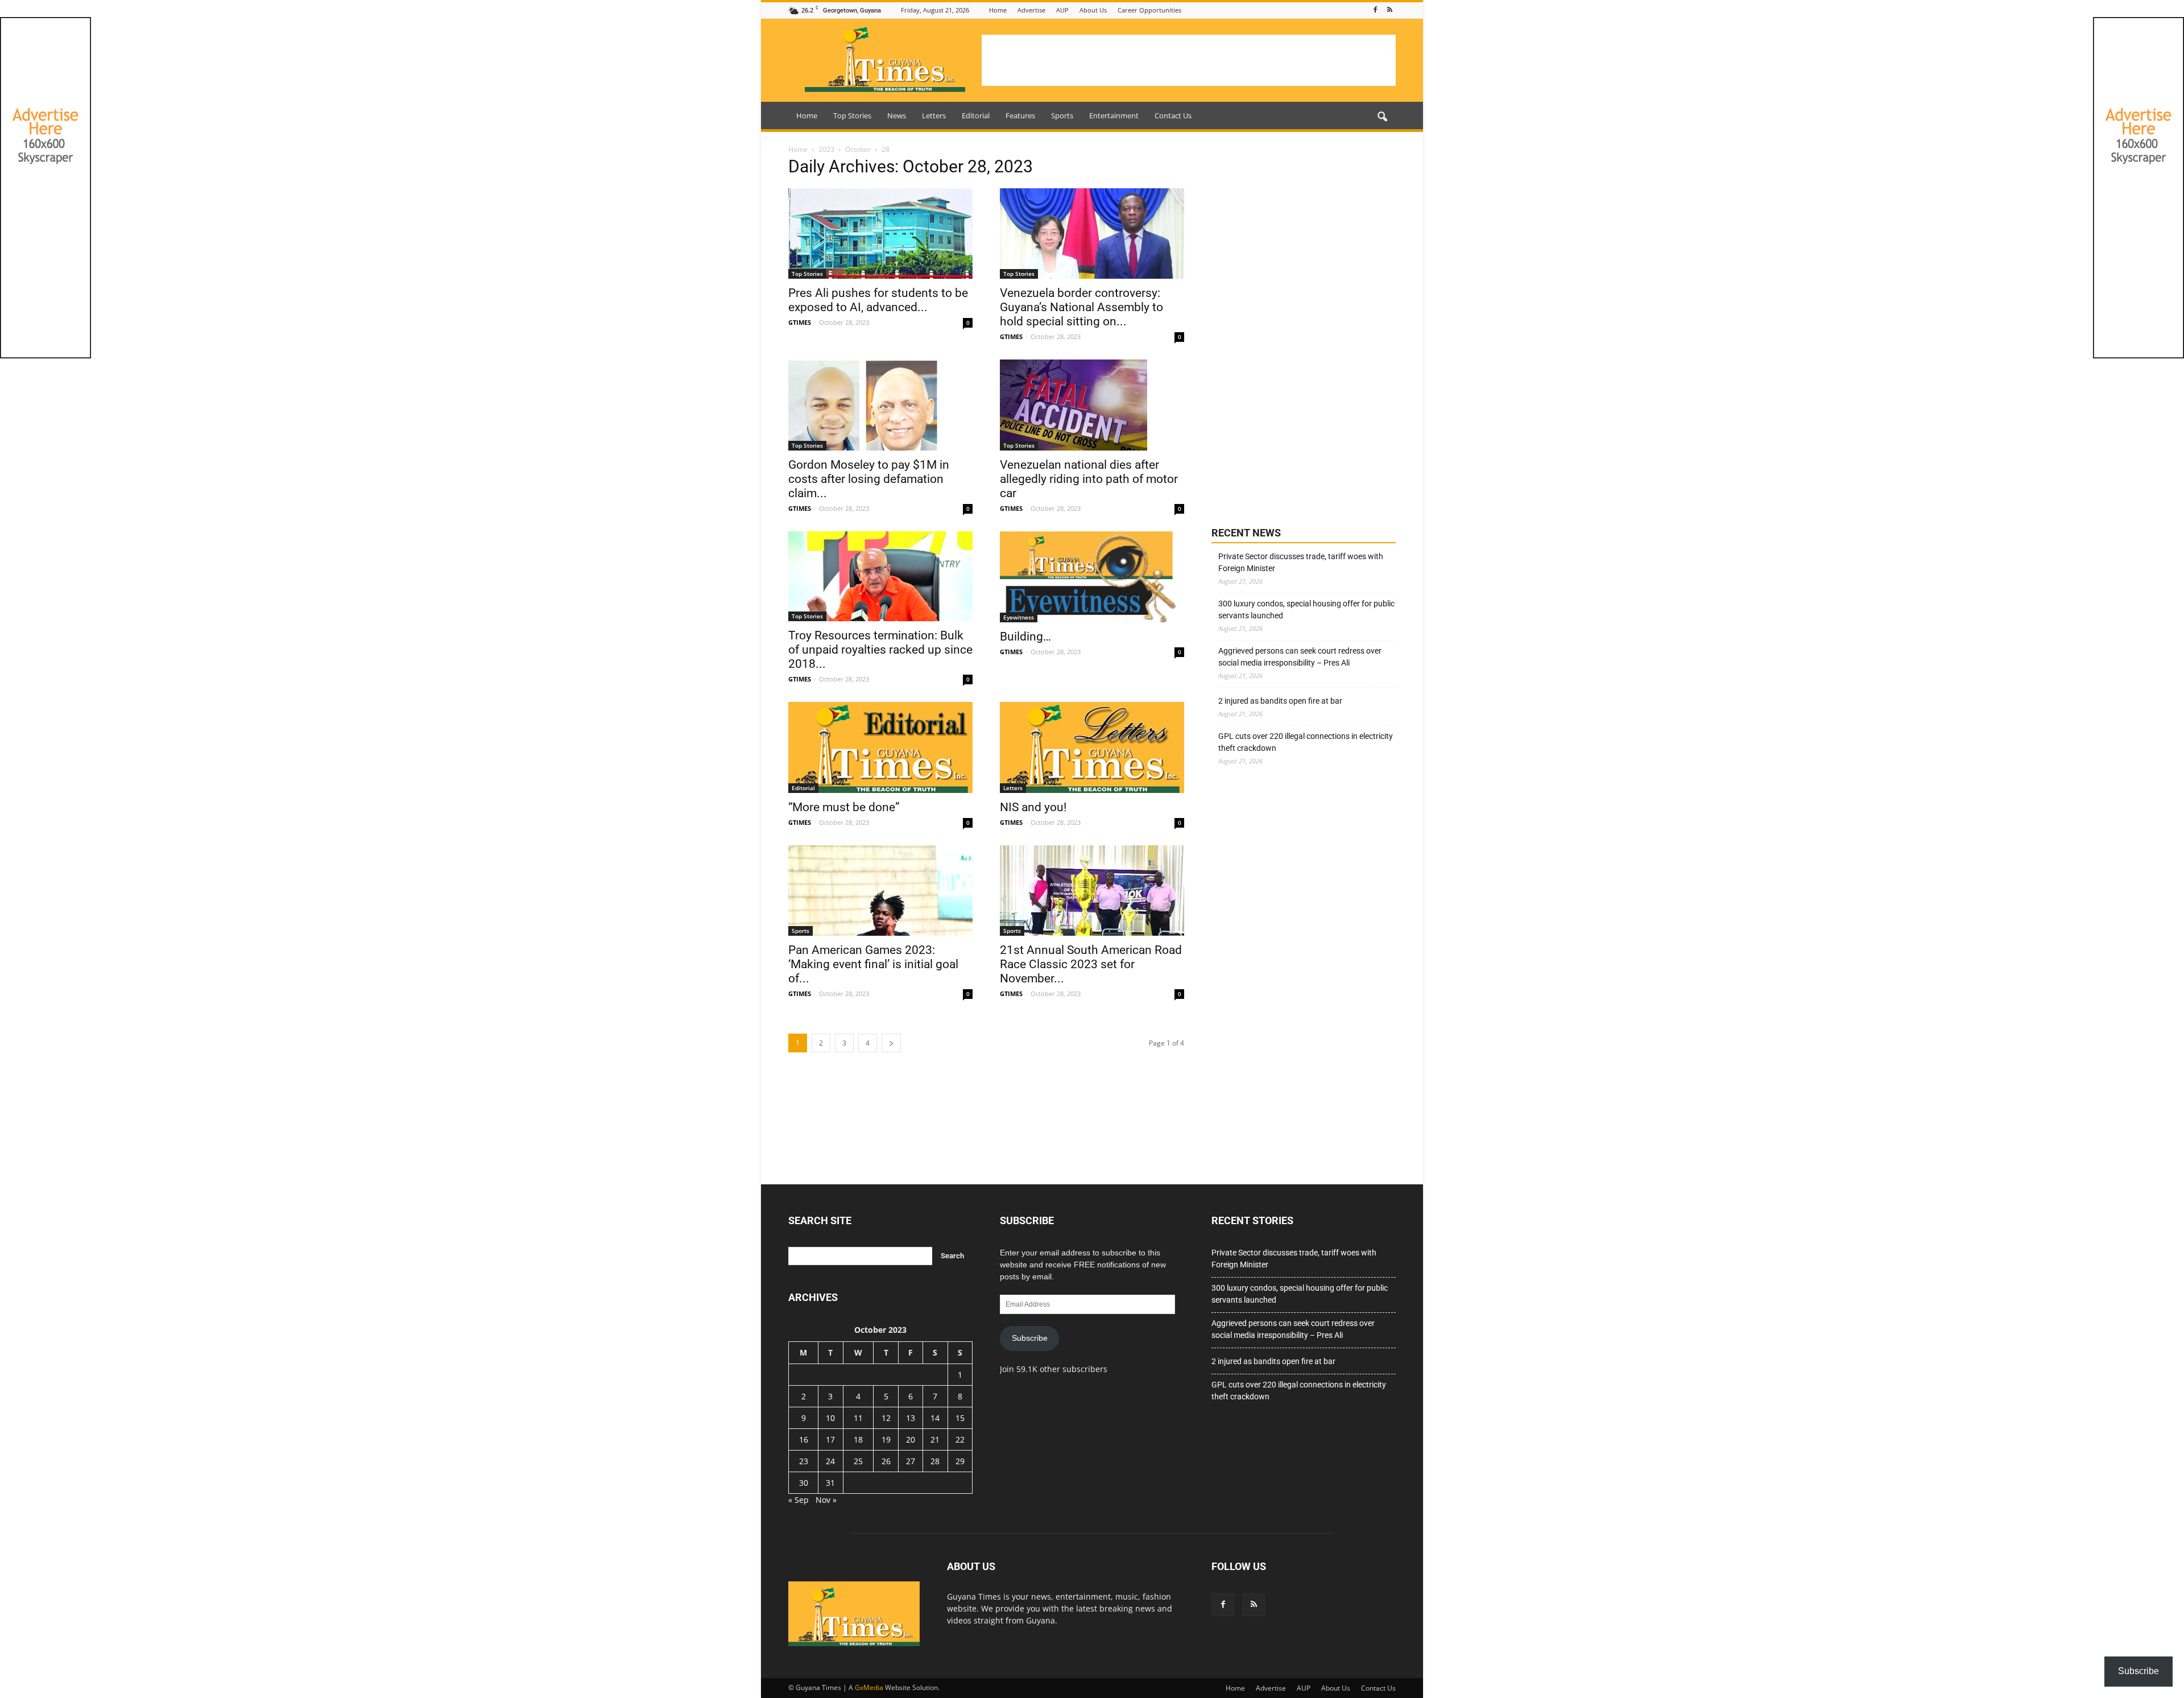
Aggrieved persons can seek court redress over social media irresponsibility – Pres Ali (1300, 657)
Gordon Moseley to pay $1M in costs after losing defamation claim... (869, 479)
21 (935, 1439)
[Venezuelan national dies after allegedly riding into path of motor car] (1092, 405)
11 (858, 1418)
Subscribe (1030, 1338)
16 (804, 1439)
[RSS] (1389, 10)
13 (911, 1418)
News (897, 115)
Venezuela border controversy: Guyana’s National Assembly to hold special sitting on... (1081, 307)
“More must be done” (844, 807)
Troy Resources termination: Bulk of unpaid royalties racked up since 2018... (880, 650)
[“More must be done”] (880, 747)
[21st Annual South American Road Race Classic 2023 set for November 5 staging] (1092, 891)
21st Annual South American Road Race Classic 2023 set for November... (1091, 964)
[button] (1382, 117)
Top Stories (852, 115)
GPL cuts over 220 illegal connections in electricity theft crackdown (1306, 742)
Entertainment (1114, 115)
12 (886, 1418)
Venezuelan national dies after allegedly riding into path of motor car (1089, 479)
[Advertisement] (1189, 60)
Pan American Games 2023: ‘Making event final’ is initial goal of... (873, 964)
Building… (1025, 637)
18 (858, 1439)
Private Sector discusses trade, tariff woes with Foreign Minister (1301, 562)
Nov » (826, 1500)
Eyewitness (1019, 617)
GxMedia (869, 1687)
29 (960, 1461)
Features (1020, 115)
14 (935, 1418)
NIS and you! (1033, 807)
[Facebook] (1375, 10)
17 (830, 1439)
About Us (1093, 10)
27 (911, 1461)
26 (886, 1461)
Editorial (976, 115)
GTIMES (800, 322)
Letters (934, 115)
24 (830, 1461)
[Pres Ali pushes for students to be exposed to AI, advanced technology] (880, 234)
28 (935, 1461)
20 (911, 1439)
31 (830, 1483)
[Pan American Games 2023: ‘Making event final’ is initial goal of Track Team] (880, 891)
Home (998, 10)
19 (886, 1439)
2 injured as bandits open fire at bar (1280, 701)
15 (960, 1418)
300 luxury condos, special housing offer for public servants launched (1306, 610)
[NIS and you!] (1092, 747)
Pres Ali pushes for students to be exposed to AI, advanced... (878, 300)
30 (804, 1483)
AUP (1062, 10)
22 (960, 1439)
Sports (1062, 115)
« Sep (799, 1500)
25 (858, 1461)
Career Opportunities (1149, 10)
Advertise (1031, 10)
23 (804, 1461)
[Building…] (1092, 577)
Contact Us (1173, 115)
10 (830, 1418)
